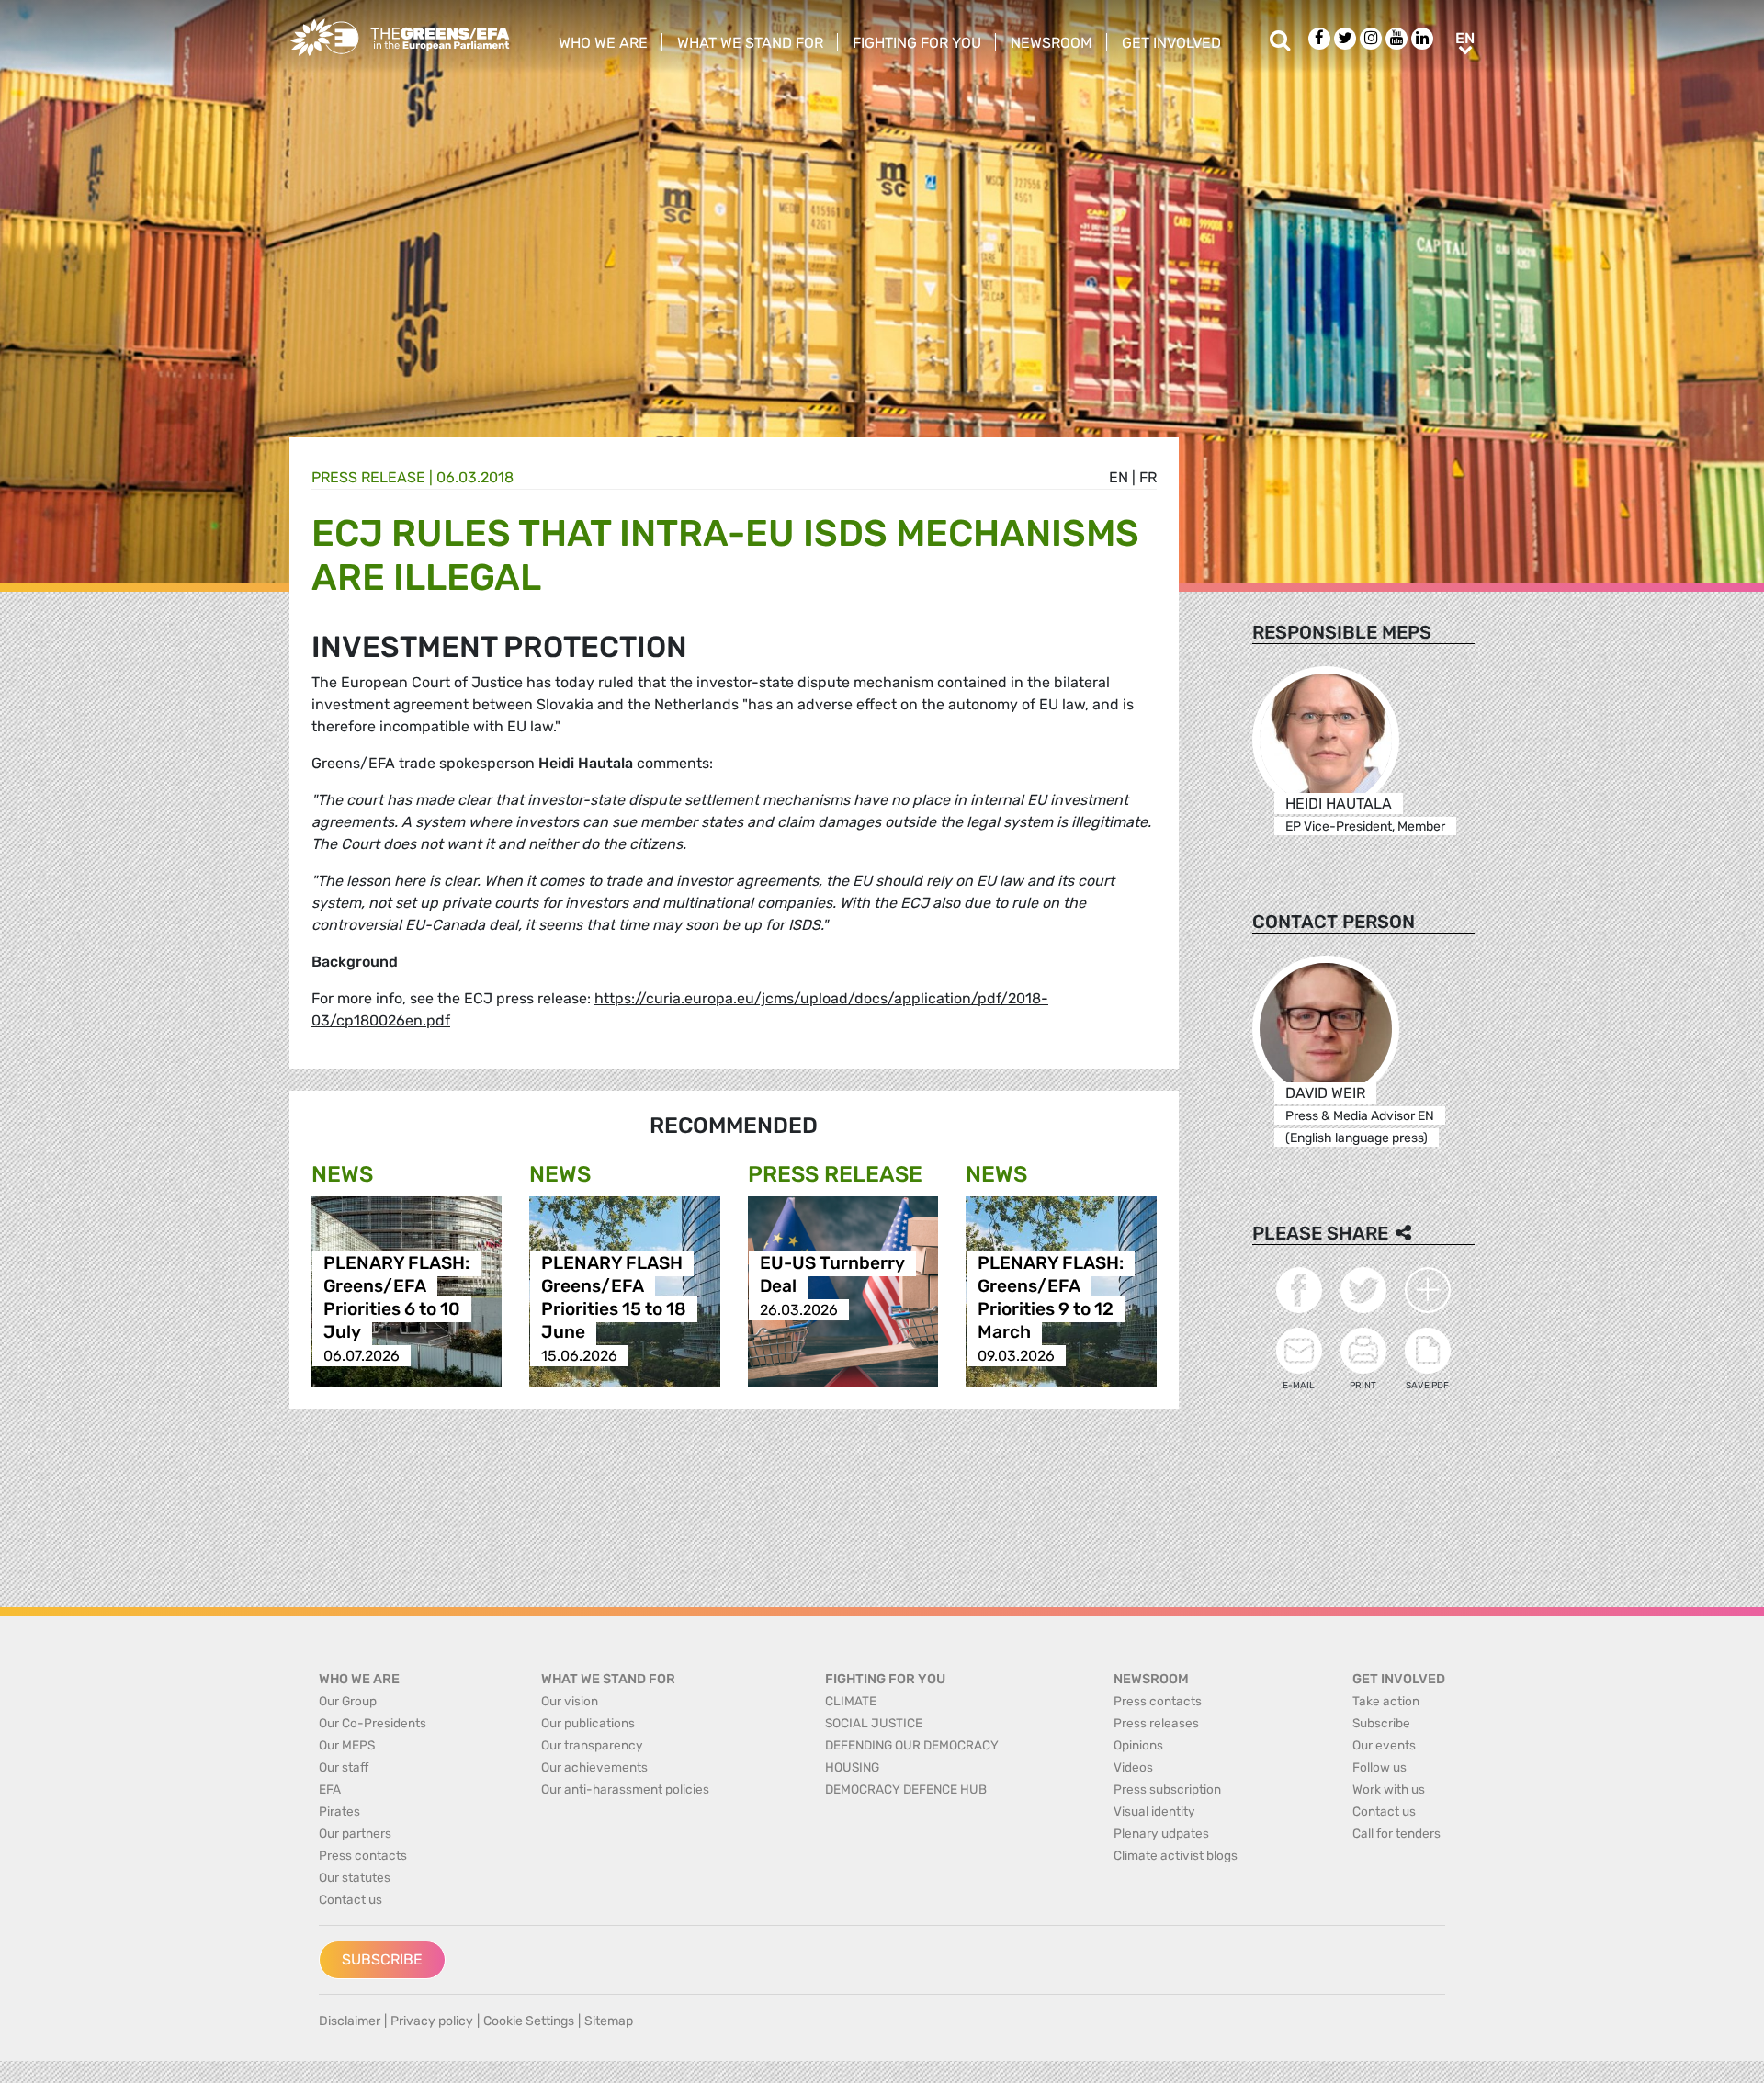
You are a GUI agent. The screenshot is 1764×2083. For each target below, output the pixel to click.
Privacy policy (432, 2021)
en (1119, 477)
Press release (368, 477)
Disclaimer (350, 2021)
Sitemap (609, 2021)
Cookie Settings (529, 2021)
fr (1148, 477)
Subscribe (382, 1959)
